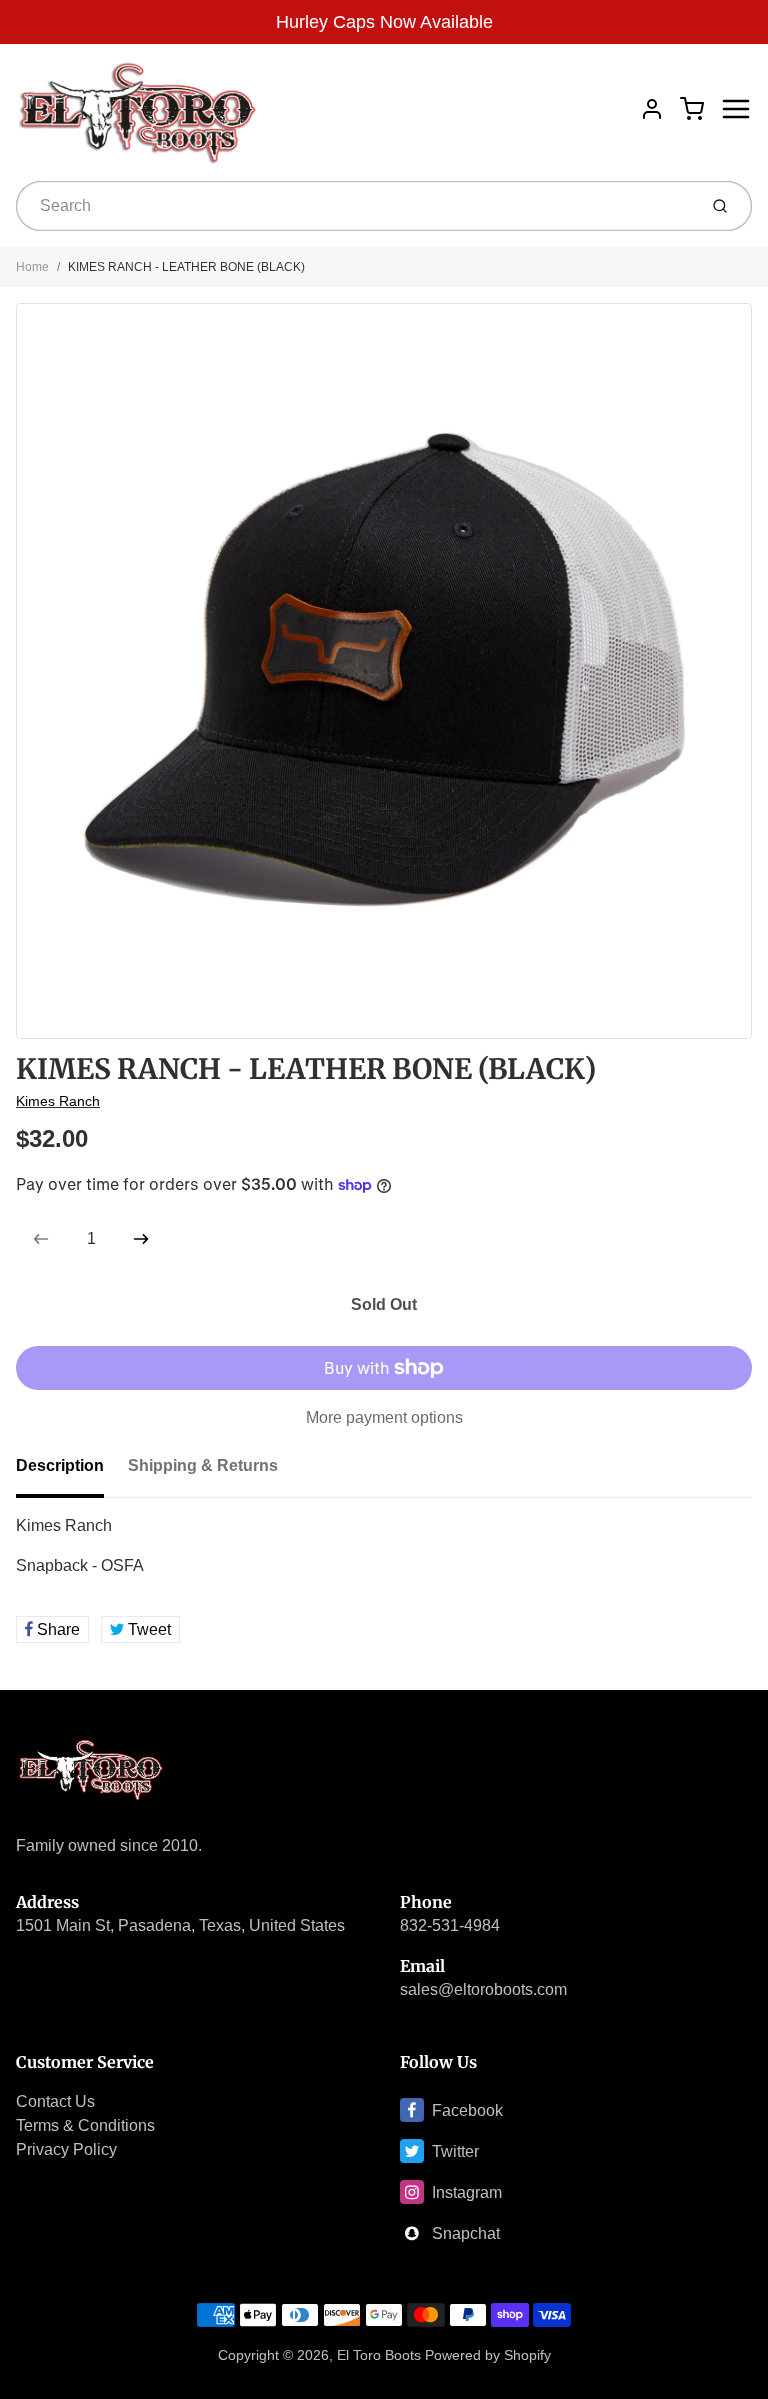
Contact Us (55, 2101)
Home (32, 267)
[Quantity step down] (41, 1239)
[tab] (72, 1472)
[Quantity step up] (141, 1239)
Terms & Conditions (85, 2125)
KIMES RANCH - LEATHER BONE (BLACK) (186, 267)
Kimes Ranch (58, 1101)
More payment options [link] (384, 1417)
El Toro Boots (379, 2355)
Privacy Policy (66, 2149)
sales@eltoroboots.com (483, 1989)
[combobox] (354, 206)
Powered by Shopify (488, 2355)
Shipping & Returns (203, 1465)
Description (60, 1465)
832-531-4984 (450, 1925)
